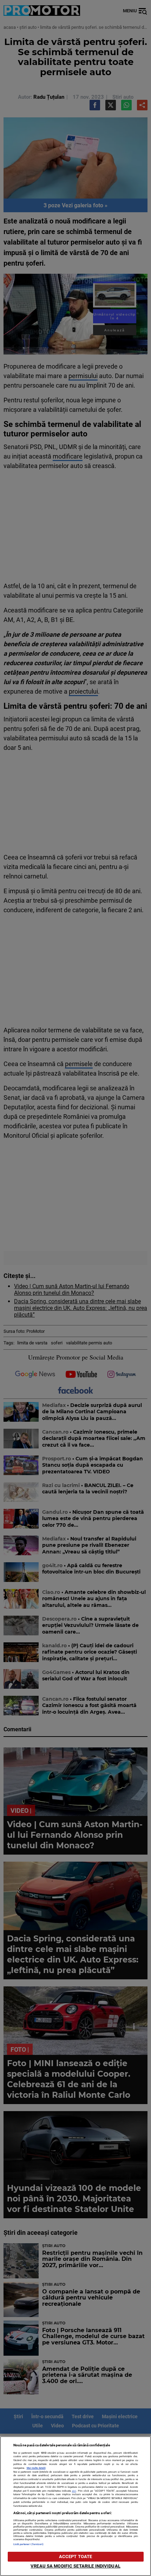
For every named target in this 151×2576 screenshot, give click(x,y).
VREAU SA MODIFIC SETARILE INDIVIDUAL (75, 2566)
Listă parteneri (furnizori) (29, 2544)
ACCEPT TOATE (76, 2556)
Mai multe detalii (36, 2468)
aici (74, 2491)
